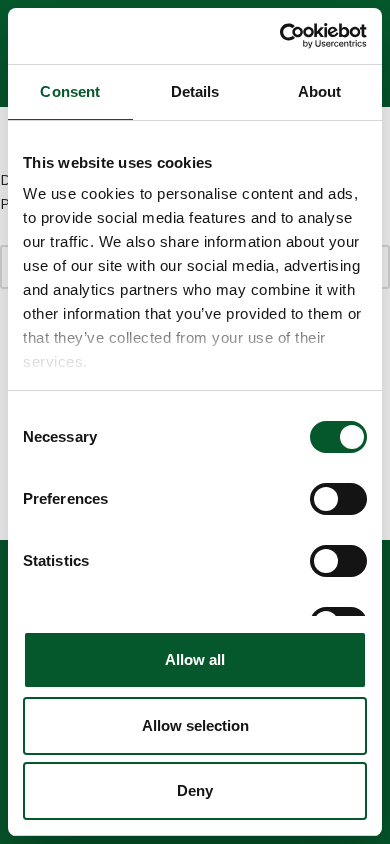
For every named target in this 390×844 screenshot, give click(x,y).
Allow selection (195, 725)
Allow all (195, 659)
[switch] (338, 499)
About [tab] (320, 91)
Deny (195, 790)
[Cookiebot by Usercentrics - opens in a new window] (280, 36)
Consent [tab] (70, 91)
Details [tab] (195, 91)
